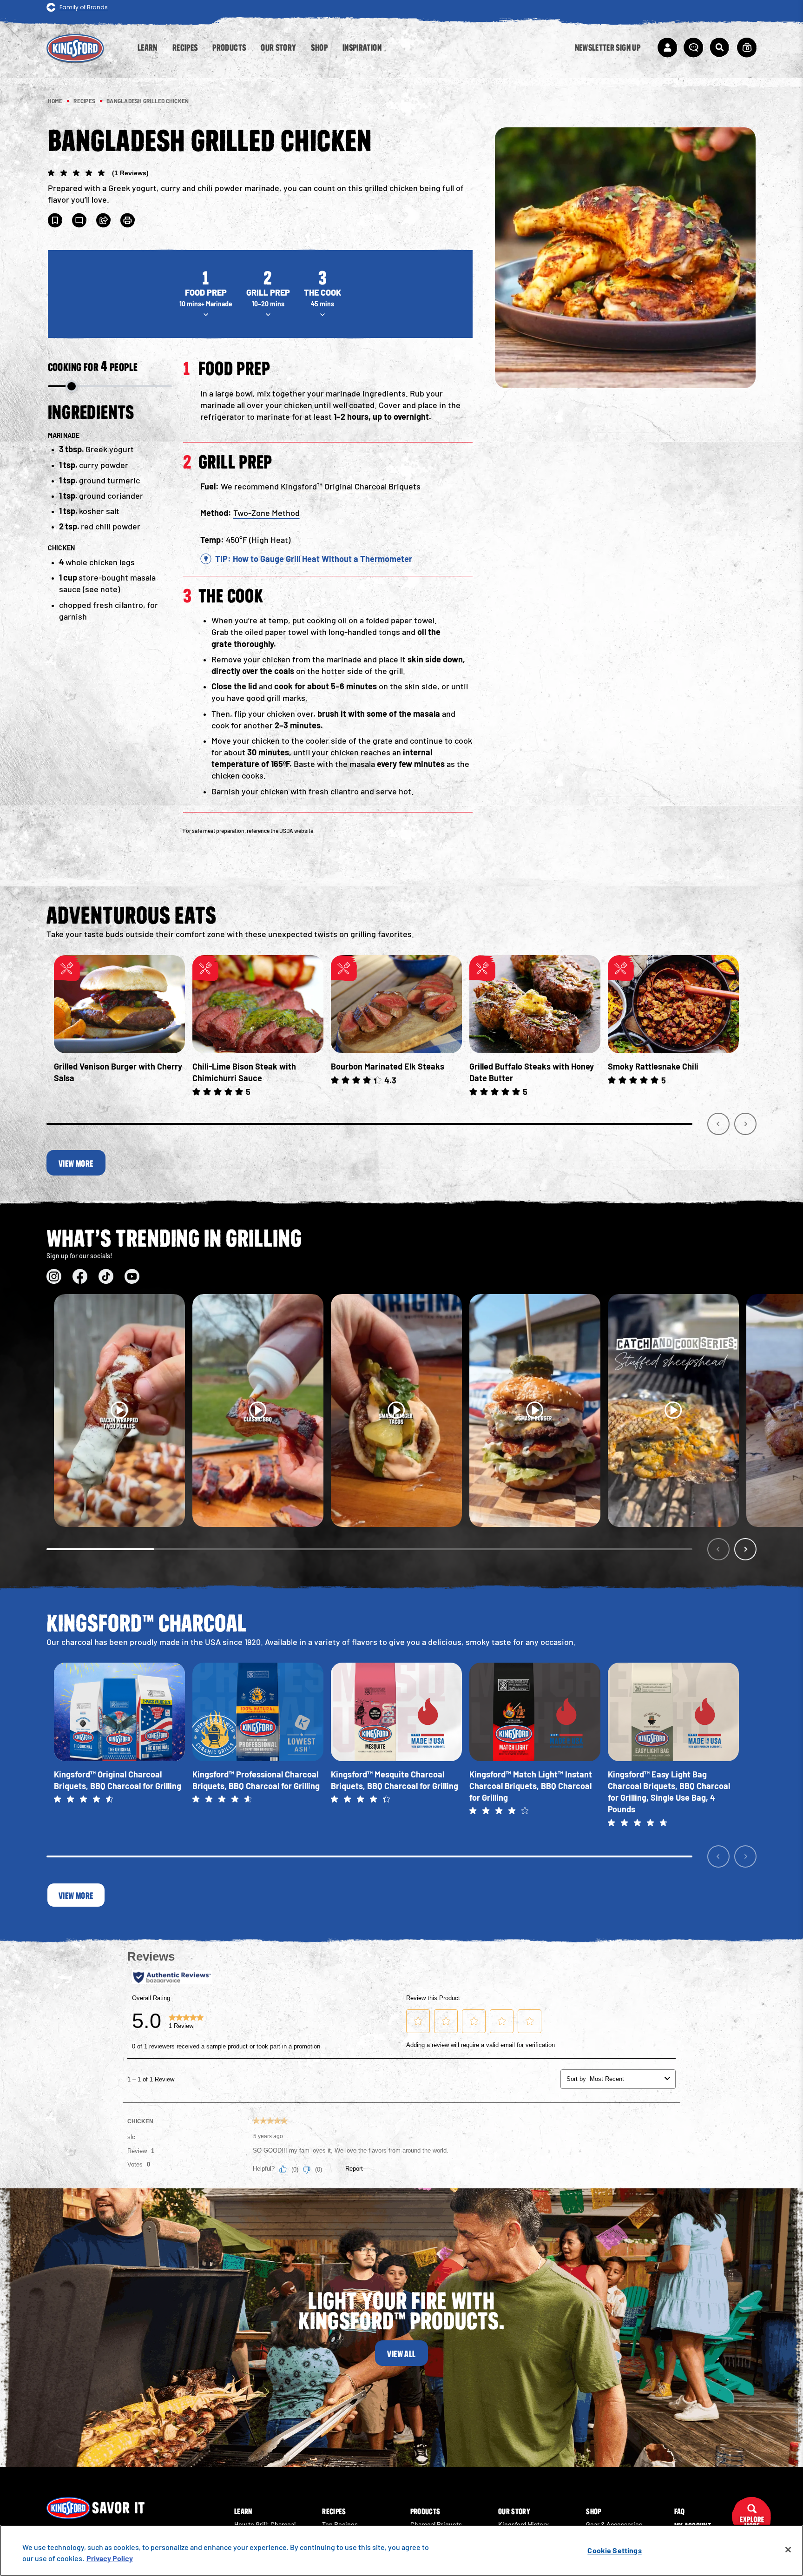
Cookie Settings (614, 2550)
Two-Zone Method (267, 513)
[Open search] (719, 47)
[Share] (104, 220)
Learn (243, 2511)
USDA (286, 831)
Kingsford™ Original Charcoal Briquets (351, 486)
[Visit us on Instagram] (54, 1276)
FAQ (680, 2511)
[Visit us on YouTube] (132, 1276)
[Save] (55, 220)
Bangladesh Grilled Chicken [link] (148, 101)
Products (425, 2511)
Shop (593, 2511)
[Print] (128, 220)
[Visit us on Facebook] (80, 1276)
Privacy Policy (110, 2558)
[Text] (79, 220)
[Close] (788, 2550)
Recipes (334, 2511)
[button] (260, 174)
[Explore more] (751, 2517)
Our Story (514, 2511)
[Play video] (119, 1410)
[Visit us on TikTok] (106, 1276)
